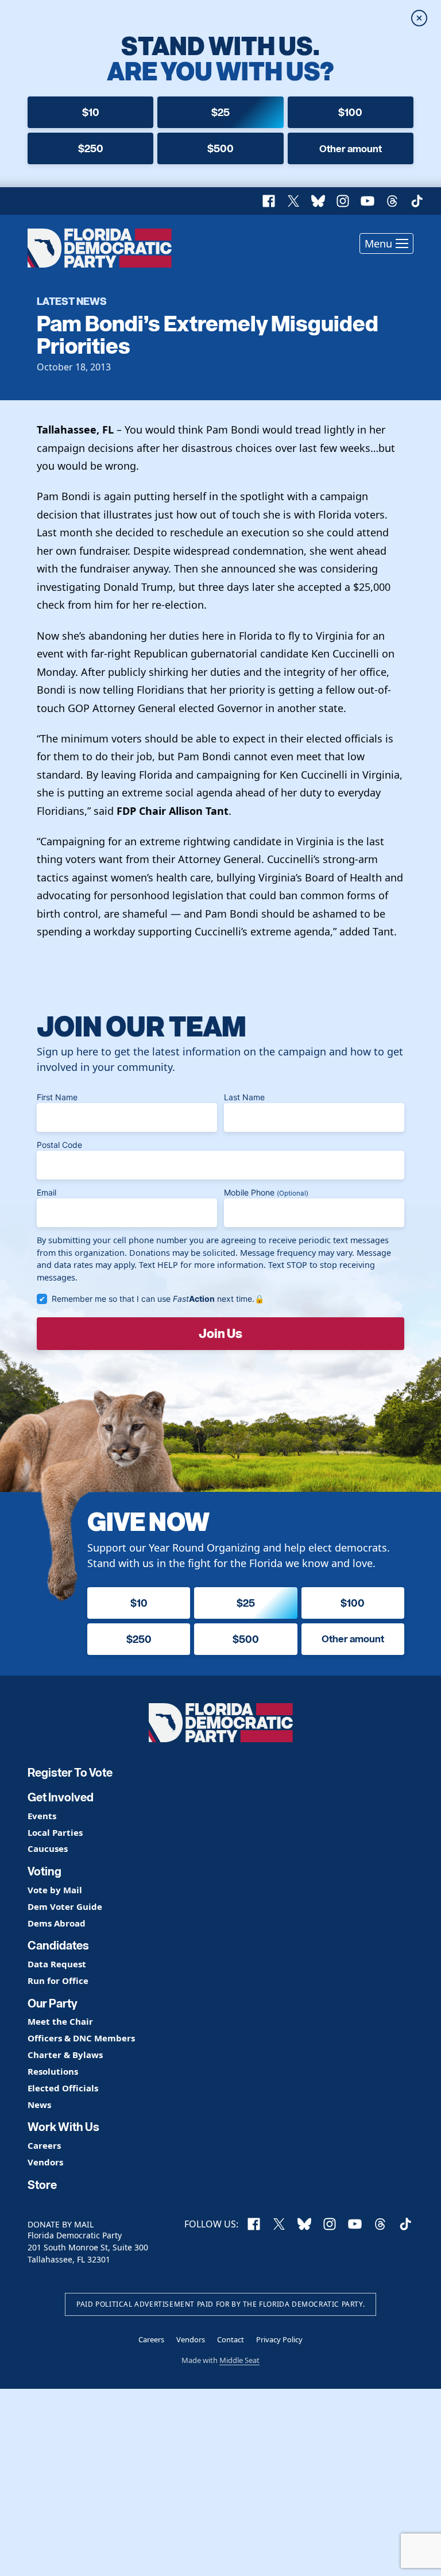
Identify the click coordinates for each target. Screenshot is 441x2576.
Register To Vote (70, 1773)
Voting (45, 1871)
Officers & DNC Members (81, 2038)
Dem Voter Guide (65, 1907)
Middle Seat (239, 2360)
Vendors (45, 2162)
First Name (57, 1097)
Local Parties (55, 1833)
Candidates (58, 1945)
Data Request (57, 1964)
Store (42, 2185)
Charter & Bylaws (65, 2055)
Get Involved (61, 1797)
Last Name (244, 1097)
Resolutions (53, 2072)
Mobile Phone (266, 1192)
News (39, 2105)
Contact (231, 2339)
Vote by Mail (55, 1890)
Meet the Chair (60, 2022)
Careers (44, 2146)
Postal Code (59, 1145)
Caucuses (48, 1849)
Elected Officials (63, 2088)
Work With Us (63, 2127)
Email (47, 1192)
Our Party (53, 2003)
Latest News (72, 301)
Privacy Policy (279, 2339)
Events (42, 1816)
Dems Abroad (57, 1923)
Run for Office (58, 1981)
